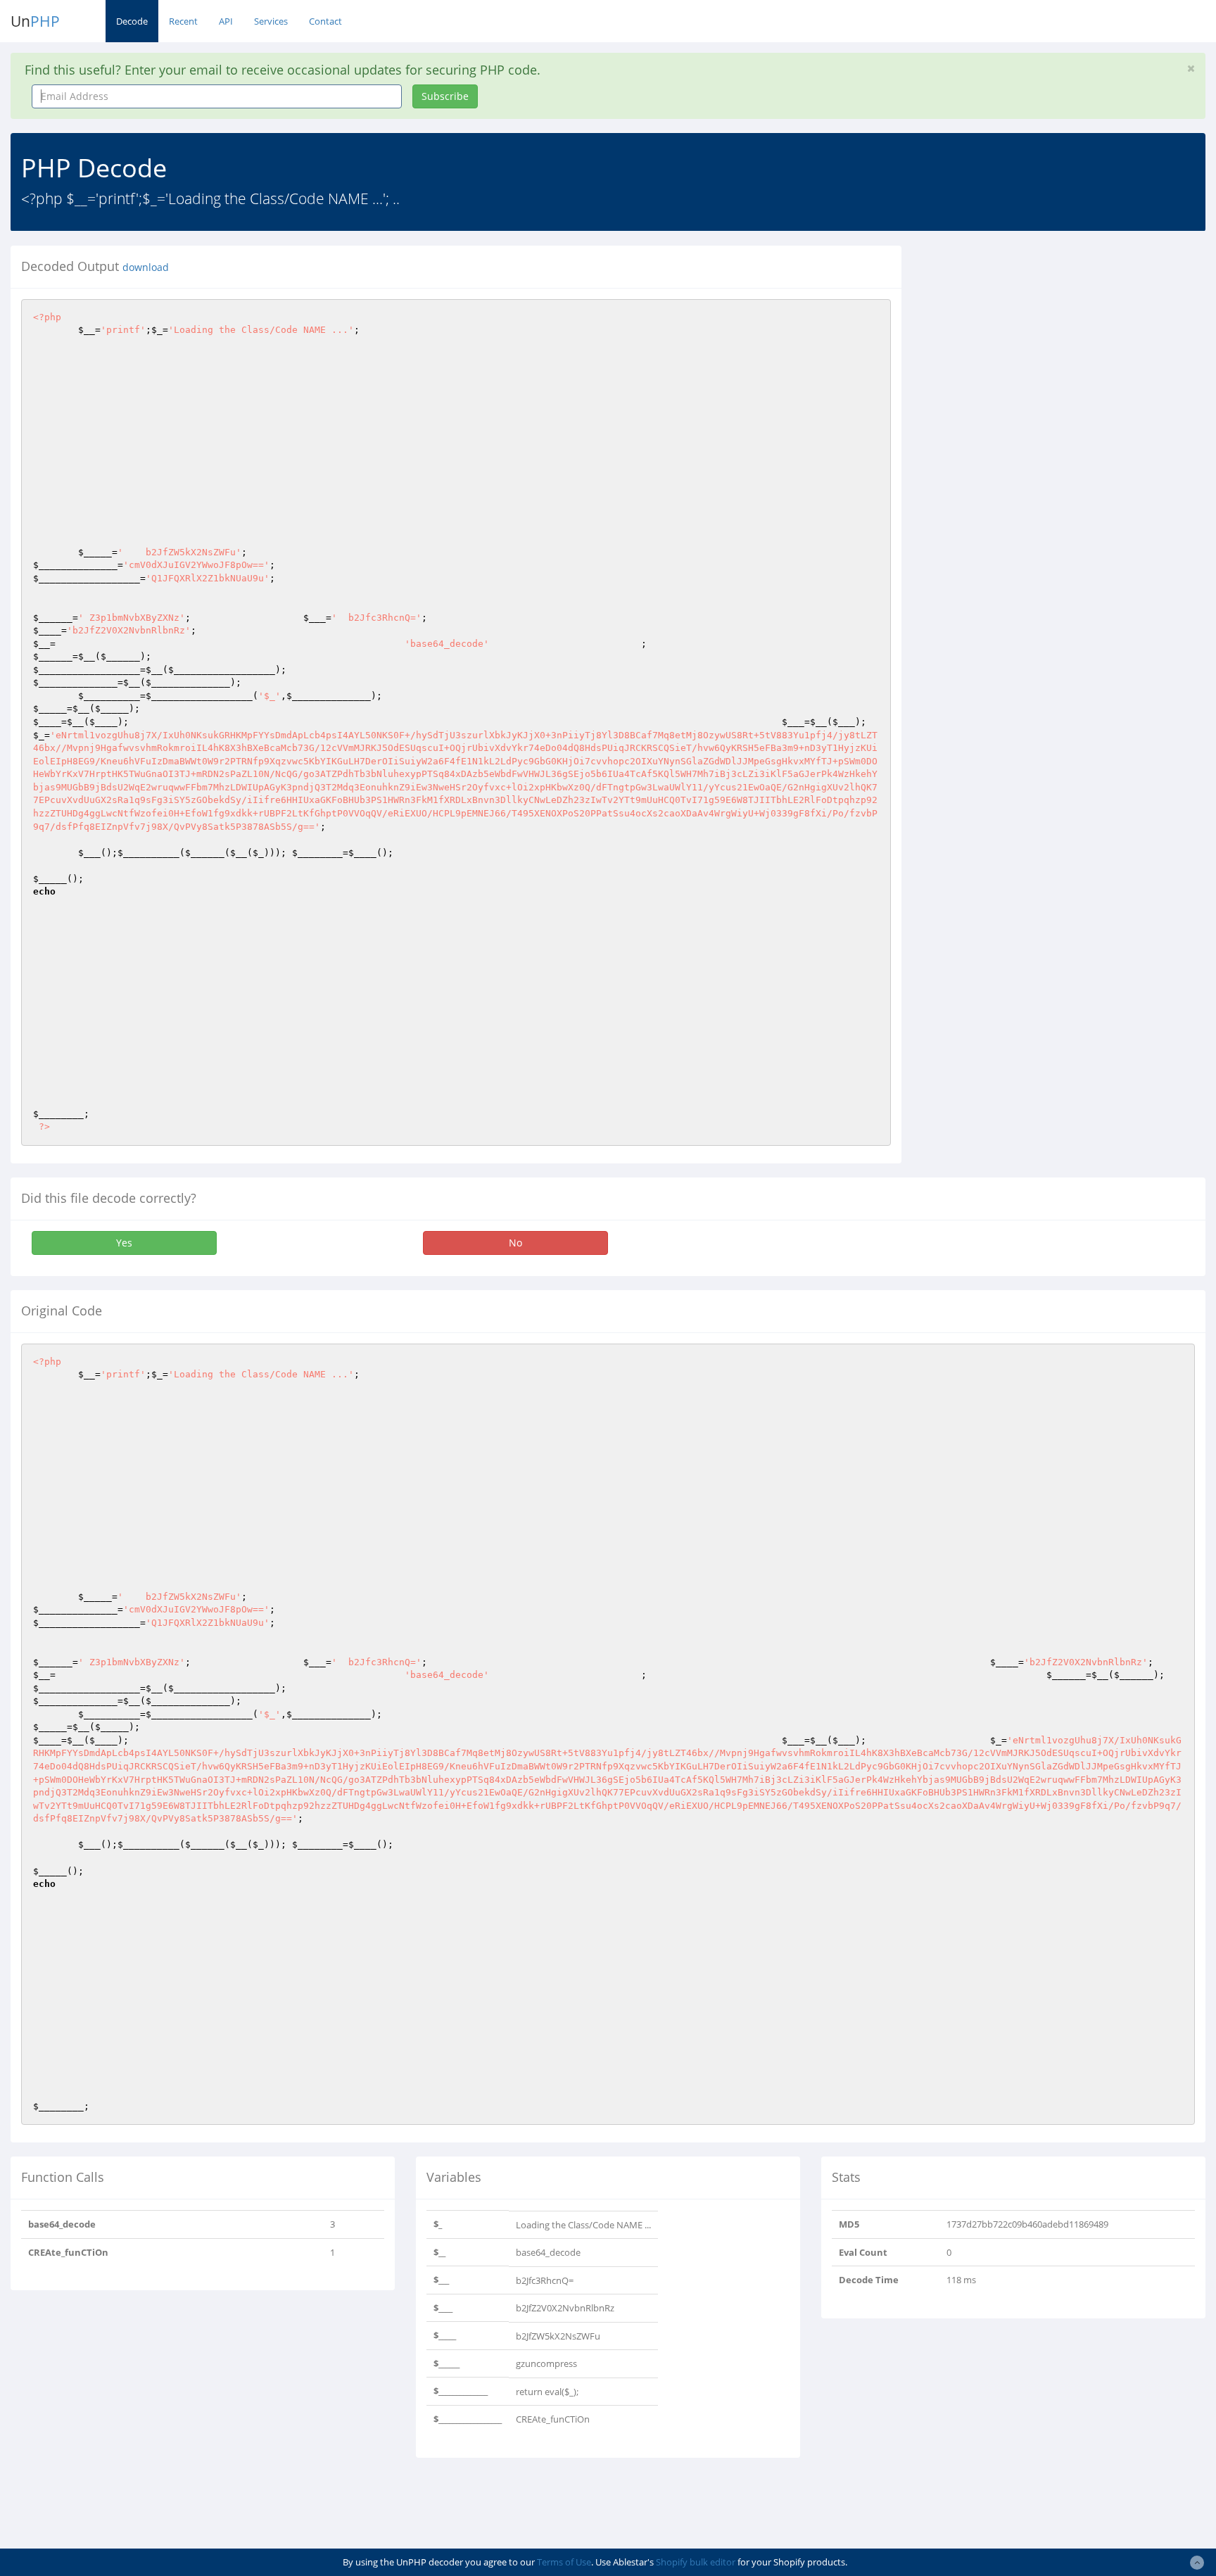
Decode (132, 21)
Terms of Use (564, 2562)
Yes (124, 1243)
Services (271, 21)
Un (35, 21)
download (146, 267)
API (226, 21)
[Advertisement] (1041, 344)
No (515, 1243)
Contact (325, 21)
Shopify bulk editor (696, 2562)
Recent (183, 21)
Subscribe (445, 96)
